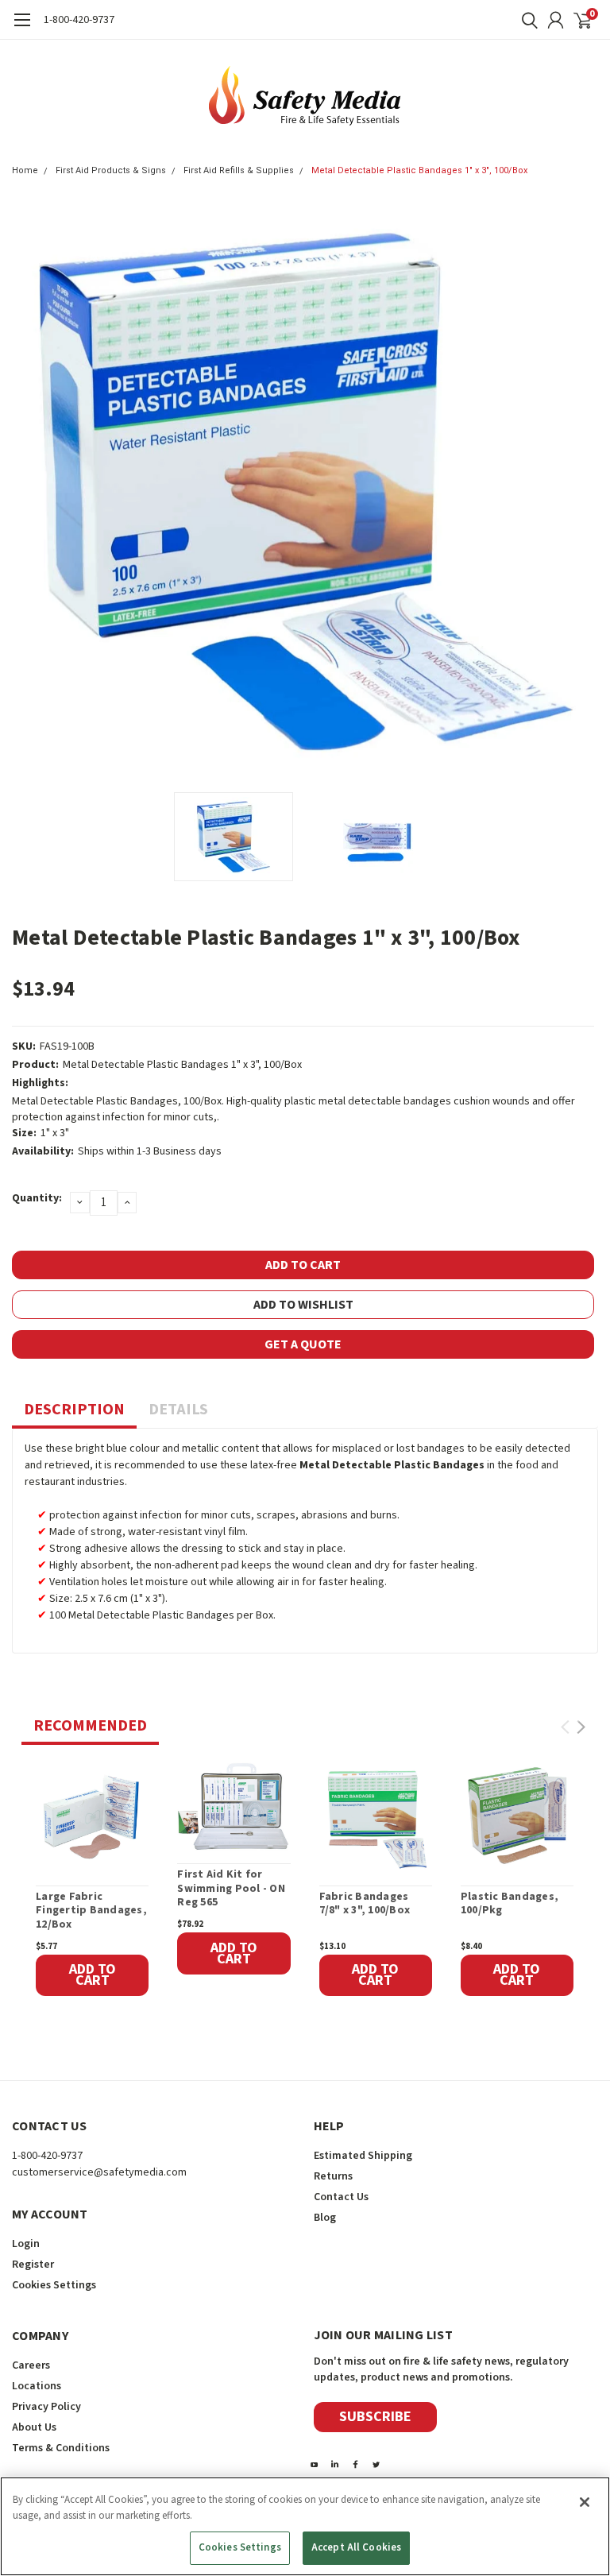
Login (26, 2244)
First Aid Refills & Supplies (239, 170)
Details (178, 1410)
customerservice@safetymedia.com (99, 2172)
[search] (526, 20)
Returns (333, 2176)
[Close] (585, 2502)
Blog (325, 2218)
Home (25, 170)
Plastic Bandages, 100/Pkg (510, 1904)
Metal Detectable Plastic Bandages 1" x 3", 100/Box (419, 170)
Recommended (90, 1726)
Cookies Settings (240, 2547)
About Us (34, 2427)
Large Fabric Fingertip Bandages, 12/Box (91, 1911)
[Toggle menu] (22, 28)
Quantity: (37, 1198)
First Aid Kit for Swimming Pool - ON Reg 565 (231, 1889)
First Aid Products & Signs (111, 170)
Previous (28, 491)
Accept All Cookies (356, 2547)
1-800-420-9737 (79, 20)
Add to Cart (93, 1975)
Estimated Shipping (363, 2156)
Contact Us (341, 2197)
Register (33, 2265)
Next (582, 491)
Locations (37, 2386)
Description (74, 1410)
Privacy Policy (46, 2407)
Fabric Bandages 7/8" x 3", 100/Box (365, 1904)
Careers (31, 2365)
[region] (305, 2526)
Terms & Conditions (61, 2448)
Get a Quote (303, 1344)
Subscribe (375, 2417)
